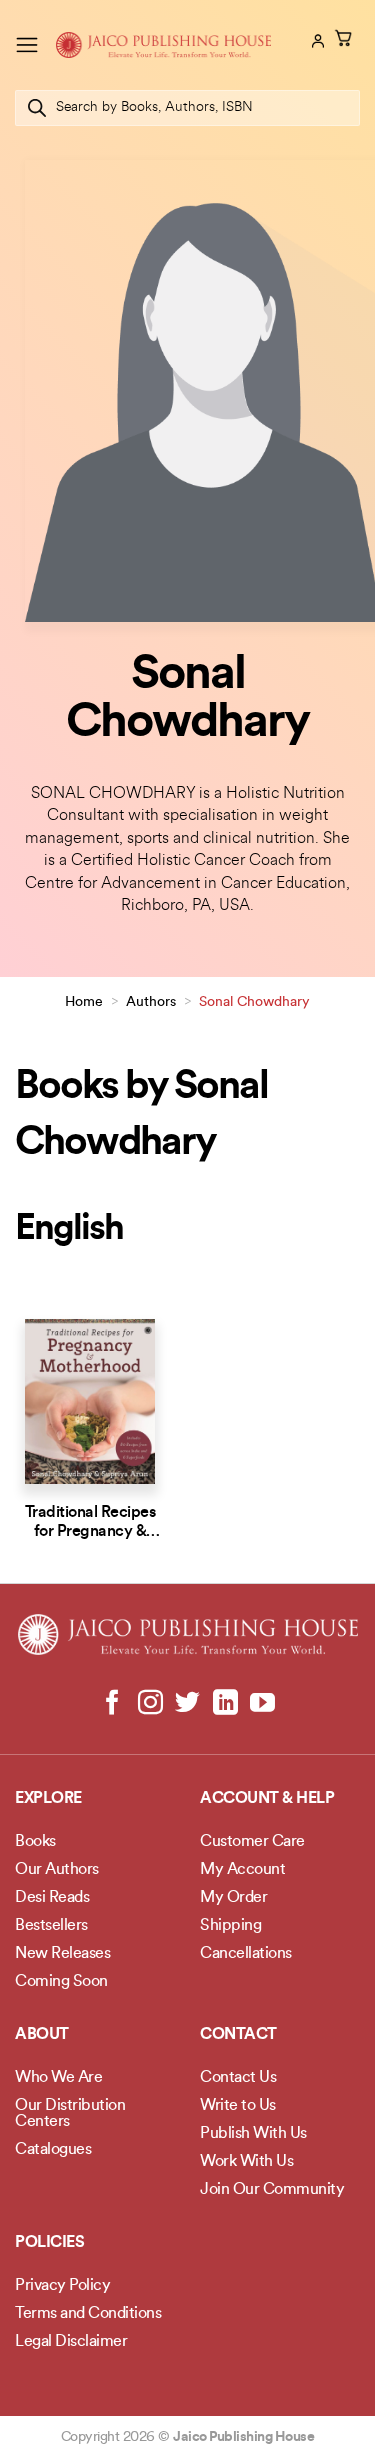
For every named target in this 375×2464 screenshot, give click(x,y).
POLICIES (49, 2243)
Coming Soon (61, 1982)
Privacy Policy (62, 2286)
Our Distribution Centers (70, 2114)
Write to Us (238, 2106)
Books (35, 1842)
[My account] (316, 41)
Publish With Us (253, 2134)
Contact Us (238, 2078)
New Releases (62, 1954)
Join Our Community (272, 2190)
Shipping (230, 1926)
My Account (242, 1870)
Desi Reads (52, 1898)
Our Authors (57, 1870)
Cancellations (246, 1954)
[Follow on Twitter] (187, 1704)
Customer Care (252, 1842)
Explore (48, 1799)
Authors (151, 1002)
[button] (27, 44)
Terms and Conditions (88, 2314)
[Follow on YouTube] (262, 1704)
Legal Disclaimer (71, 2342)
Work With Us (246, 2162)
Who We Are (58, 2078)
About (42, 2035)
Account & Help (267, 1799)
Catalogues (53, 2150)
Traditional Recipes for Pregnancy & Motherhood (90, 1532)
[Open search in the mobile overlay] (187, 108)
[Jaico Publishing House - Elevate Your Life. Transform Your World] (163, 44)
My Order (233, 1898)
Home (84, 1002)
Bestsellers (51, 1926)
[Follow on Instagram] (150, 1704)
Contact (238, 2035)
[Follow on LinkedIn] (224, 1704)
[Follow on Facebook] (112, 1704)
